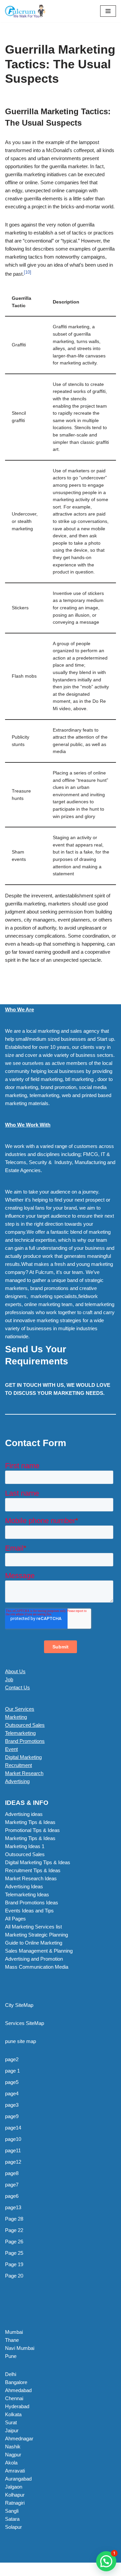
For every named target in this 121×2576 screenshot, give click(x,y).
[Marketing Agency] (25, 11)
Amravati (15, 2471)
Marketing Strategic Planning (36, 1935)
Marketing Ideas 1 (25, 1846)
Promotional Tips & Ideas (32, 1830)
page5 (12, 2082)
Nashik (13, 2447)
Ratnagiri (15, 2503)
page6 (12, 2196)
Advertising (17, 1781)
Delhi (11, 2374)
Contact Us (17, 1687)
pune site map (21, 2041)
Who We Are (19, 1009)
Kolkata (13, 2414)
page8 (12, 2173)
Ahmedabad (18, 2390)
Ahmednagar (19, 2438)
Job (9, 1679)
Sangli (12, 2511)
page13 (13, 2207)
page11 (13, 2150)
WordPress (61, 2569)
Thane (12, 2340)
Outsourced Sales (25, 1725)
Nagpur (13, 2455)
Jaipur (12, 2430)
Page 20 (14, 2276)
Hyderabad (17, 2406)
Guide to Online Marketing (34, 1943)
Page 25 (14, 2253)
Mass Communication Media (37, 1967)
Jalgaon (14, 2487)
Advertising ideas (24, 1814)
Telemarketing (20, 1733)
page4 (12, 2093)
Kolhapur (15, 2495)
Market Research (24, 1773)
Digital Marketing (23, 1757)
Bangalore (16, 2382)
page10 (13, 2139)
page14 (13, 2128)
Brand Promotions (25, 1741)
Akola (11, 2463)
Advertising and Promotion (34, 1959)
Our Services (20, 1709)
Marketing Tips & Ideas (30, 1822)
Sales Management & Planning (39, 1951)
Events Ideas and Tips (29, 1911)
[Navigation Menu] (108, 11)
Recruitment (18, 1765)
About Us (15, 1671)
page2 (12, 2059)
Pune (11, 2356)
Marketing (16, 1717)
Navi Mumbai (20, 2348)
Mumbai (14, 2332)
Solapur (13, 2527)
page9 (12, 2116)
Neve (11, 2569)
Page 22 (14, 2230)
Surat (11, 2422)
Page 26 (14, 2242)
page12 (13, 2162)
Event (11, 1749)
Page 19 (14, 2264)
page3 (12, 2105)
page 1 (12, 2071)
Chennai (14, 2398)
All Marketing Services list (33, 1927)
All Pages (15, 1919)
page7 (12, 2185)
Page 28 (14, 2219)
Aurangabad (18, 2479)
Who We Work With (28, 1125)
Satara (12, 2519)
